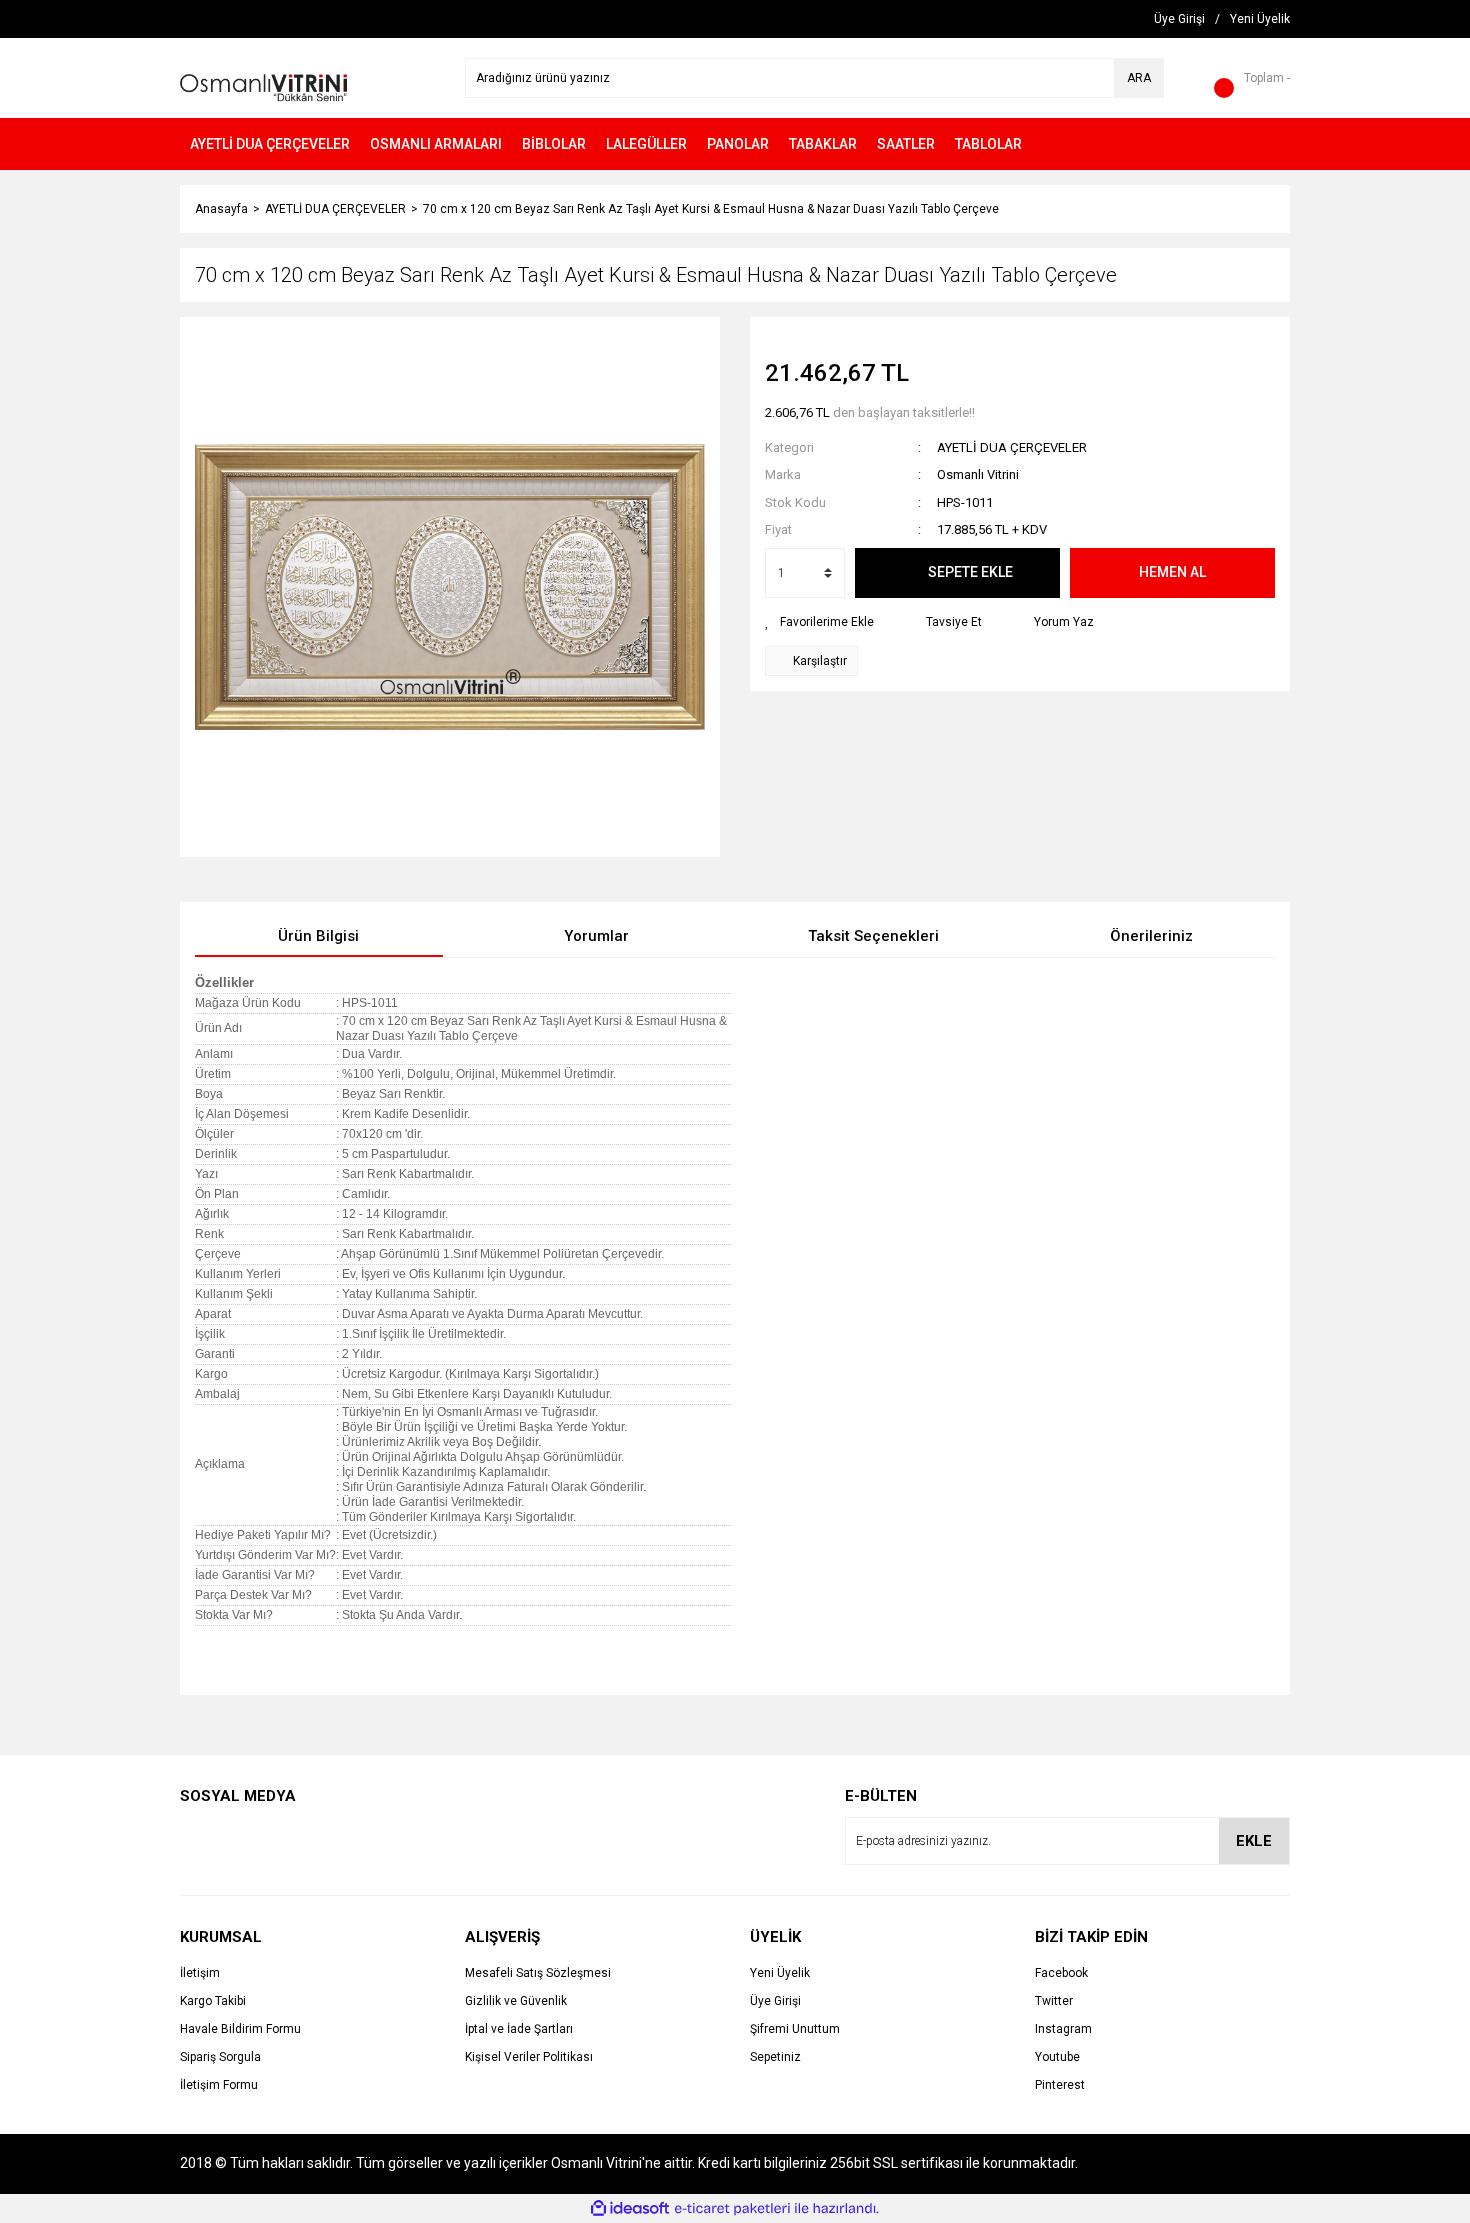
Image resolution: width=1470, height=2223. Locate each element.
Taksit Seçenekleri (873, 936)
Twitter (1054, 2001)
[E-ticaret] (732, 2208)
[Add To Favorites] (819, 622)
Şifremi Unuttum (795, 2029)
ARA (1139, 78)
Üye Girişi (775, 2001)
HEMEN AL (1172, 572)
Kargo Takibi (213, 2001)
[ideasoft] (630, 2208)
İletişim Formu (219, 2085)
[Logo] (263, 77)
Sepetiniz (775, 2057)
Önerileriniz (1151, 936)
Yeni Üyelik (780, 1973)
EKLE (1254, 1841)
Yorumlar (596, 936)
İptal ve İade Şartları (519, 2029)
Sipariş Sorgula (220, 2057)
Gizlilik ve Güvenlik (516, 2001)
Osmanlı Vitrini (978, 474)
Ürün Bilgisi (318, 936)
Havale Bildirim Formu (240, 2029)
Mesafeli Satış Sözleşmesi (538, 1973)
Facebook (1061, 1973)
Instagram (1063, 2029)
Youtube (1057, 2057)
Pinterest (1060, 2085)
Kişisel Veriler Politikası (529, 2057)
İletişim (200, 1973)
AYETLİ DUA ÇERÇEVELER (1012, 447)
